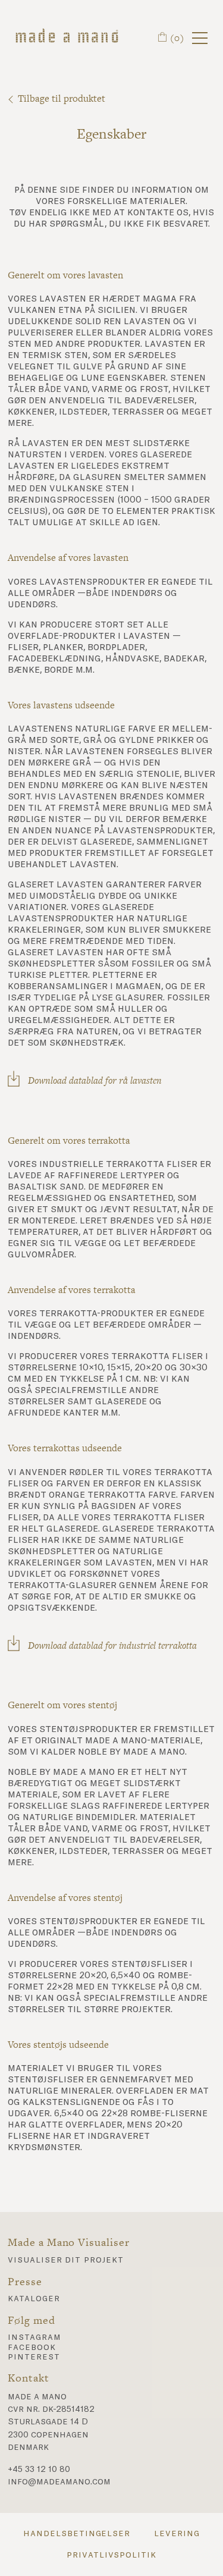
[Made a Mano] (67, 38)
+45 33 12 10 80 (39, 2470)
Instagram (34, 2337)
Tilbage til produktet (62, 98)
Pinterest (34, 2357)
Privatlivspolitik (111, 2555)
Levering (177, 2534)
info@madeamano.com (59, 2482)
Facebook (32, 2348)
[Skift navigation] (200, 38)
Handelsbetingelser (77, 2534)
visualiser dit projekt (66, 2260)
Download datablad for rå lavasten (95, 1080)
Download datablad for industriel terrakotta (112, 1645)
